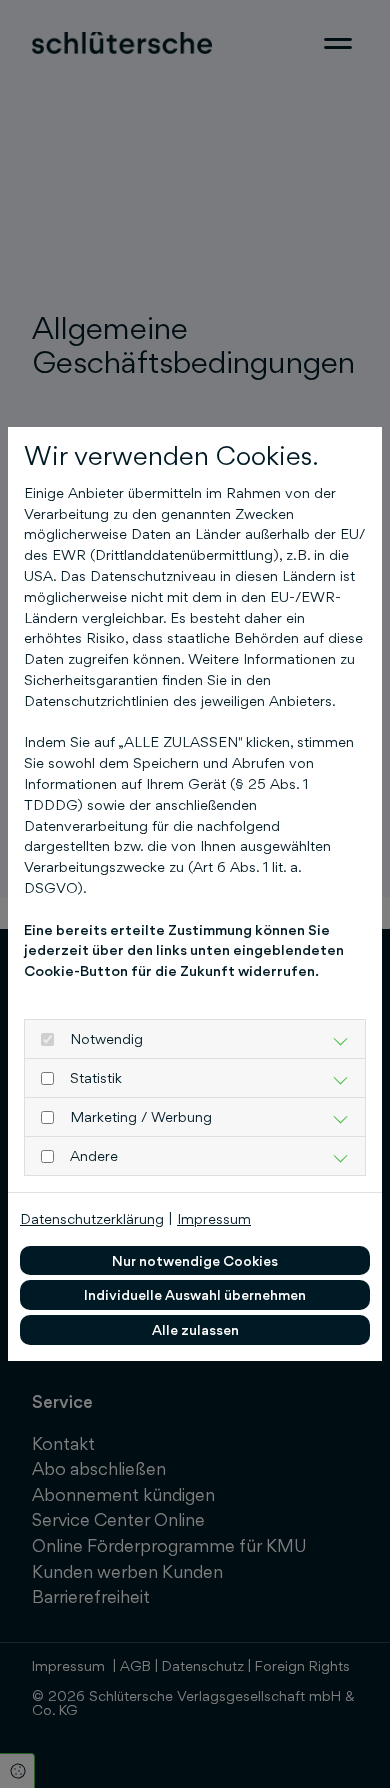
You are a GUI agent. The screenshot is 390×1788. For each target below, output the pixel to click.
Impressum (214, 1218)
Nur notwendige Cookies (195, 1260)
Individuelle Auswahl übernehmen (195, 1294)
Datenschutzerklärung (92, 1218)
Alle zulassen (195, 1329)
